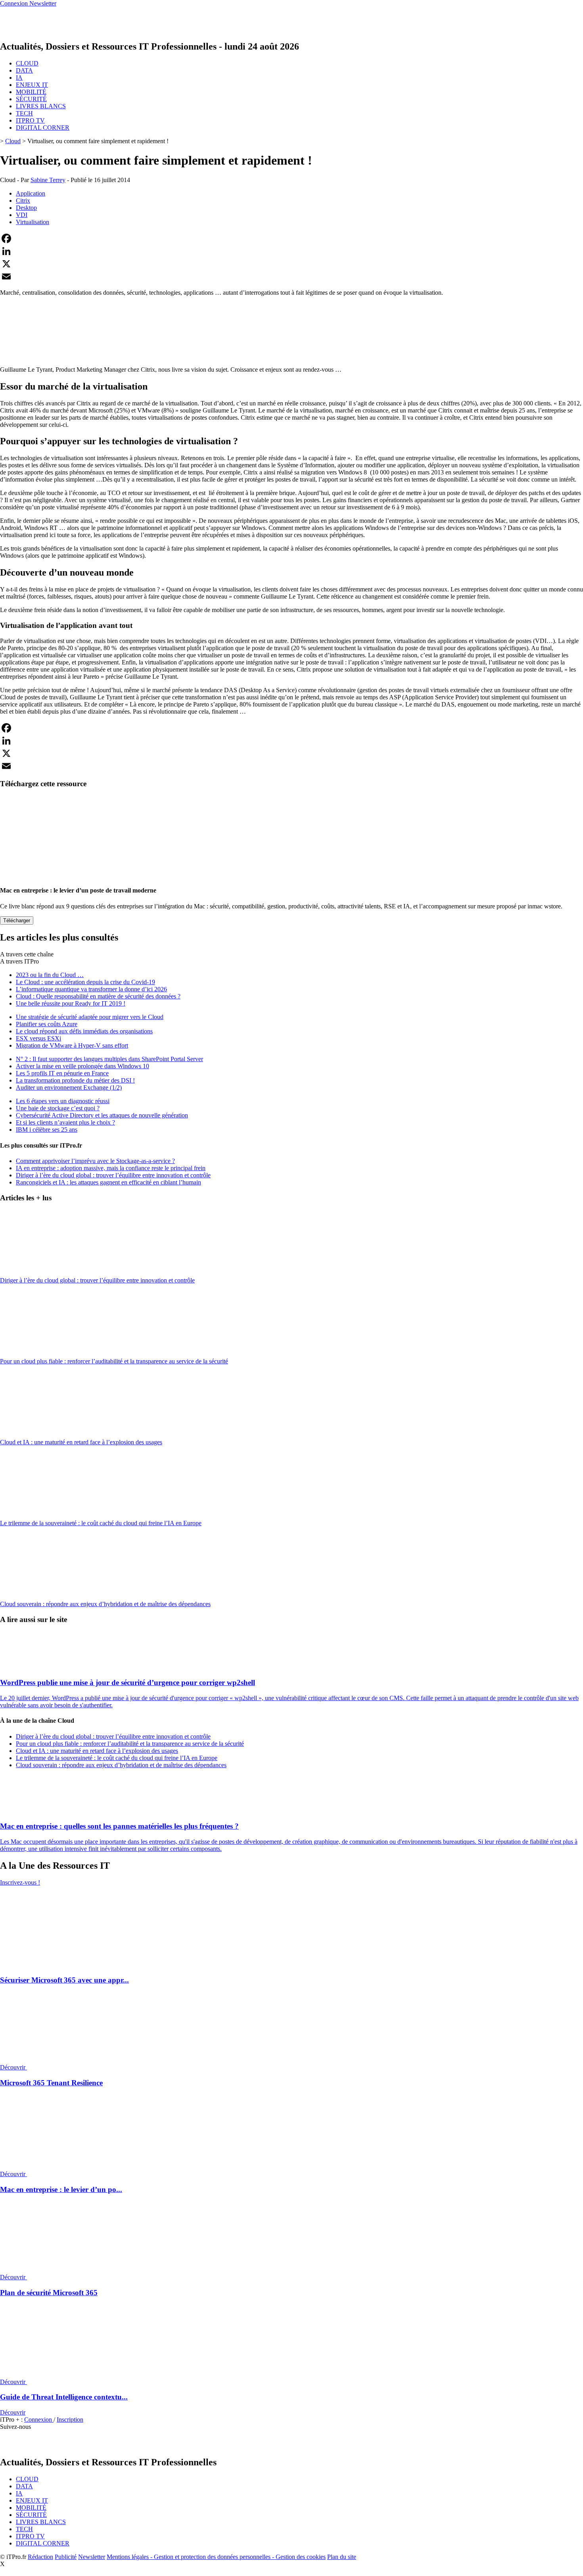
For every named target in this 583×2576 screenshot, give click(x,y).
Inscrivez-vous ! (20, 1882)
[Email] (291, 276)
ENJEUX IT (32, 85)
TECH (24, 113)
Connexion (39, 2420)
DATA (24, 70)
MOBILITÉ (31, 92)
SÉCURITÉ (31, 99)
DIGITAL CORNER (43, 128)
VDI (22, 215)
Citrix (23, 201)
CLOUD (27, 63)
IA (19, 78)
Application (31, 193)
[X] (291, 264)
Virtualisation (33, 222)
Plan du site (342, 2557)
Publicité (66, 2557)
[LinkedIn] (291, 251)
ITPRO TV (30, 120)
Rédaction (40, 2557)
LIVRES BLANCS (41, 106)
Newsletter (92, 2557)
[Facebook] (291, 238)
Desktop (26, 208)
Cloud (13, 141)
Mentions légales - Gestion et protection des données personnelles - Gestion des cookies (216, 2557)
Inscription (70, 2420)
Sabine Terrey (48, 180)
